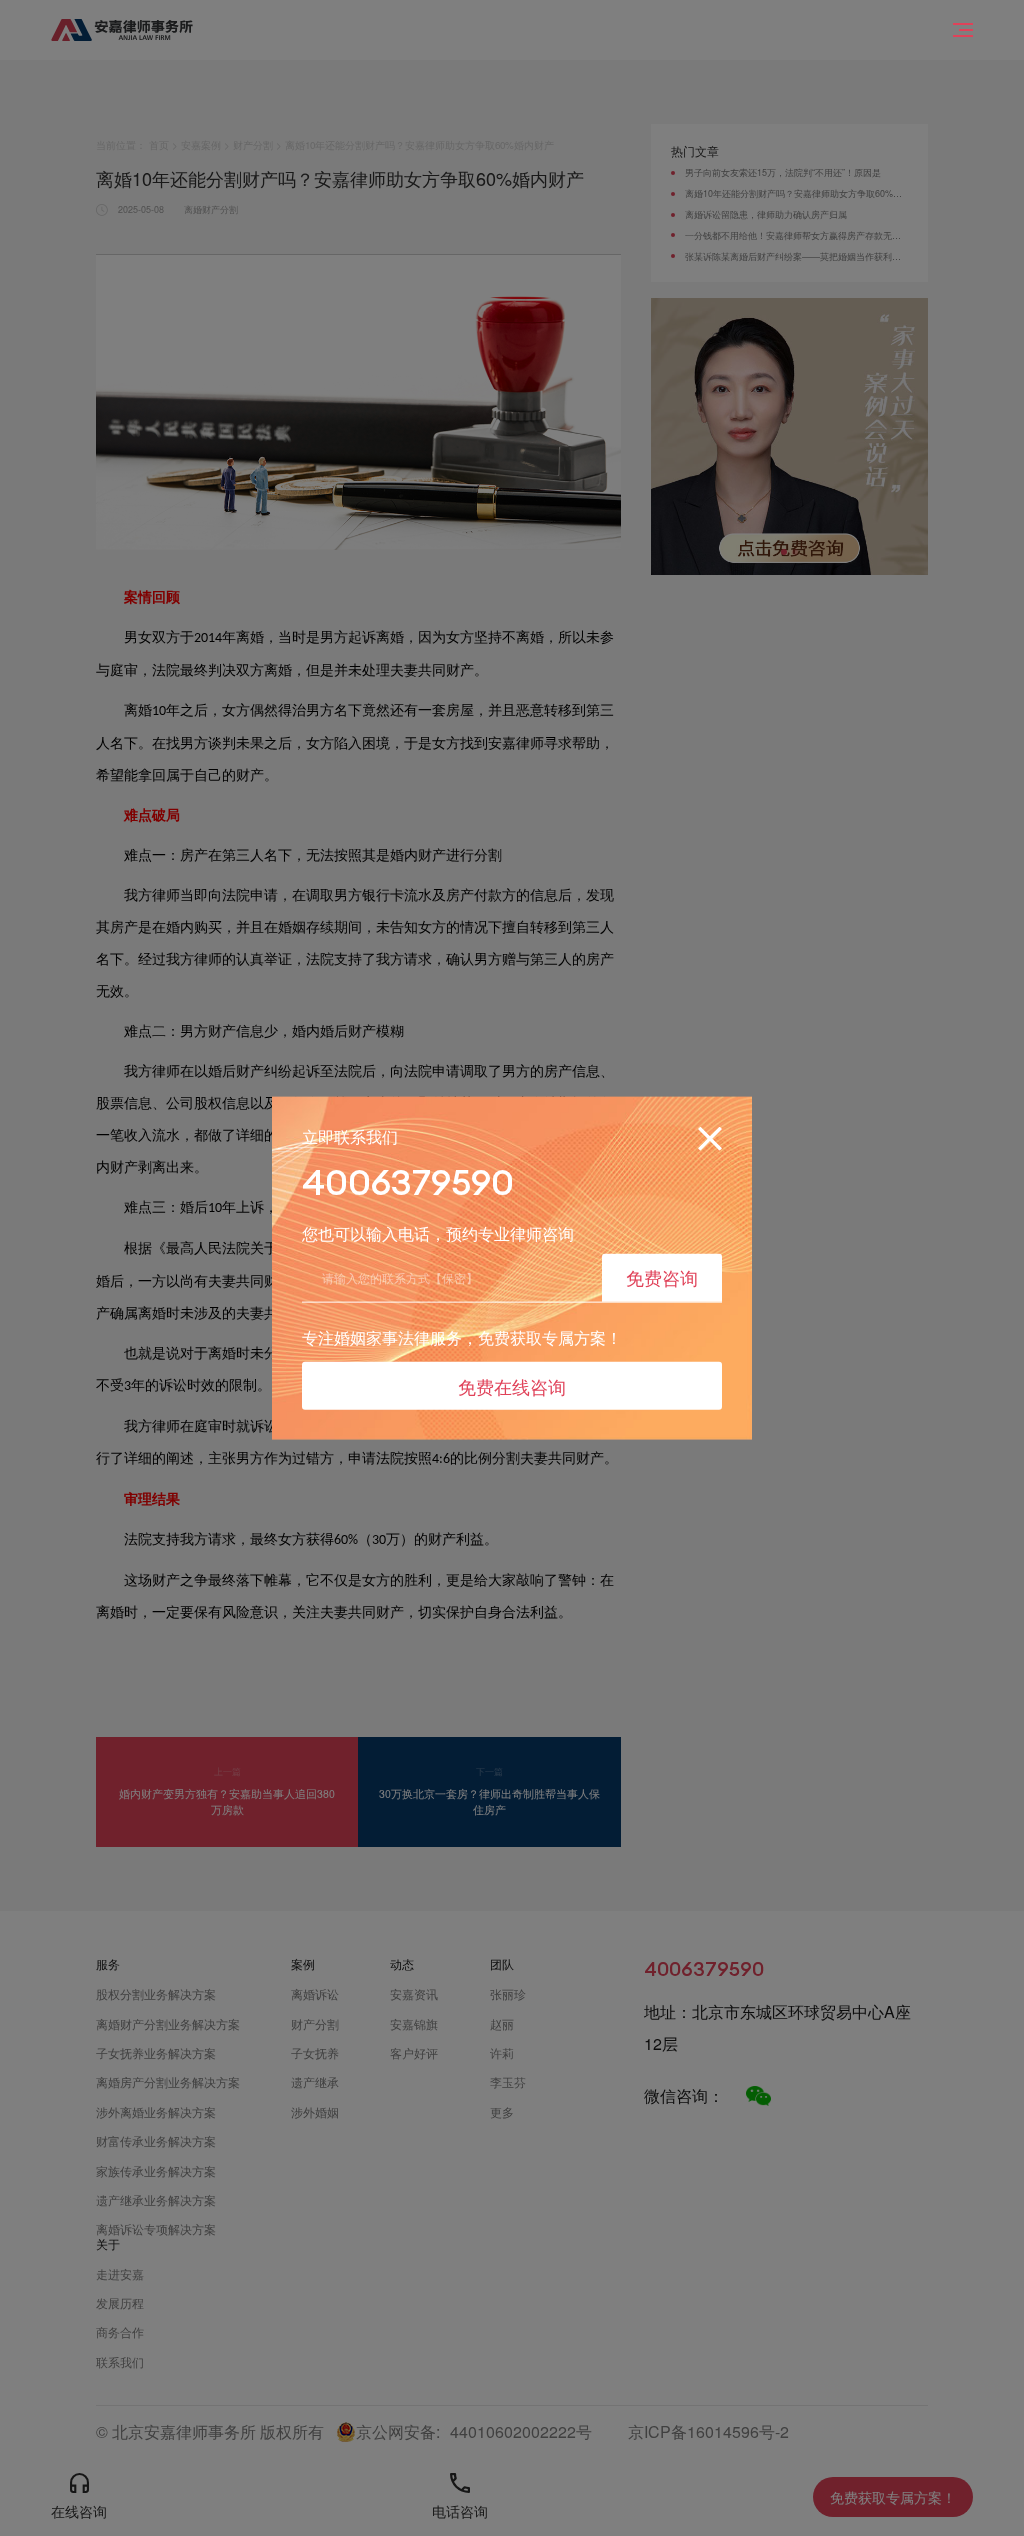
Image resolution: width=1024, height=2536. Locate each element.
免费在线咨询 (512, 1385)
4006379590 (408, 1182)
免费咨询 (662, 1277)
